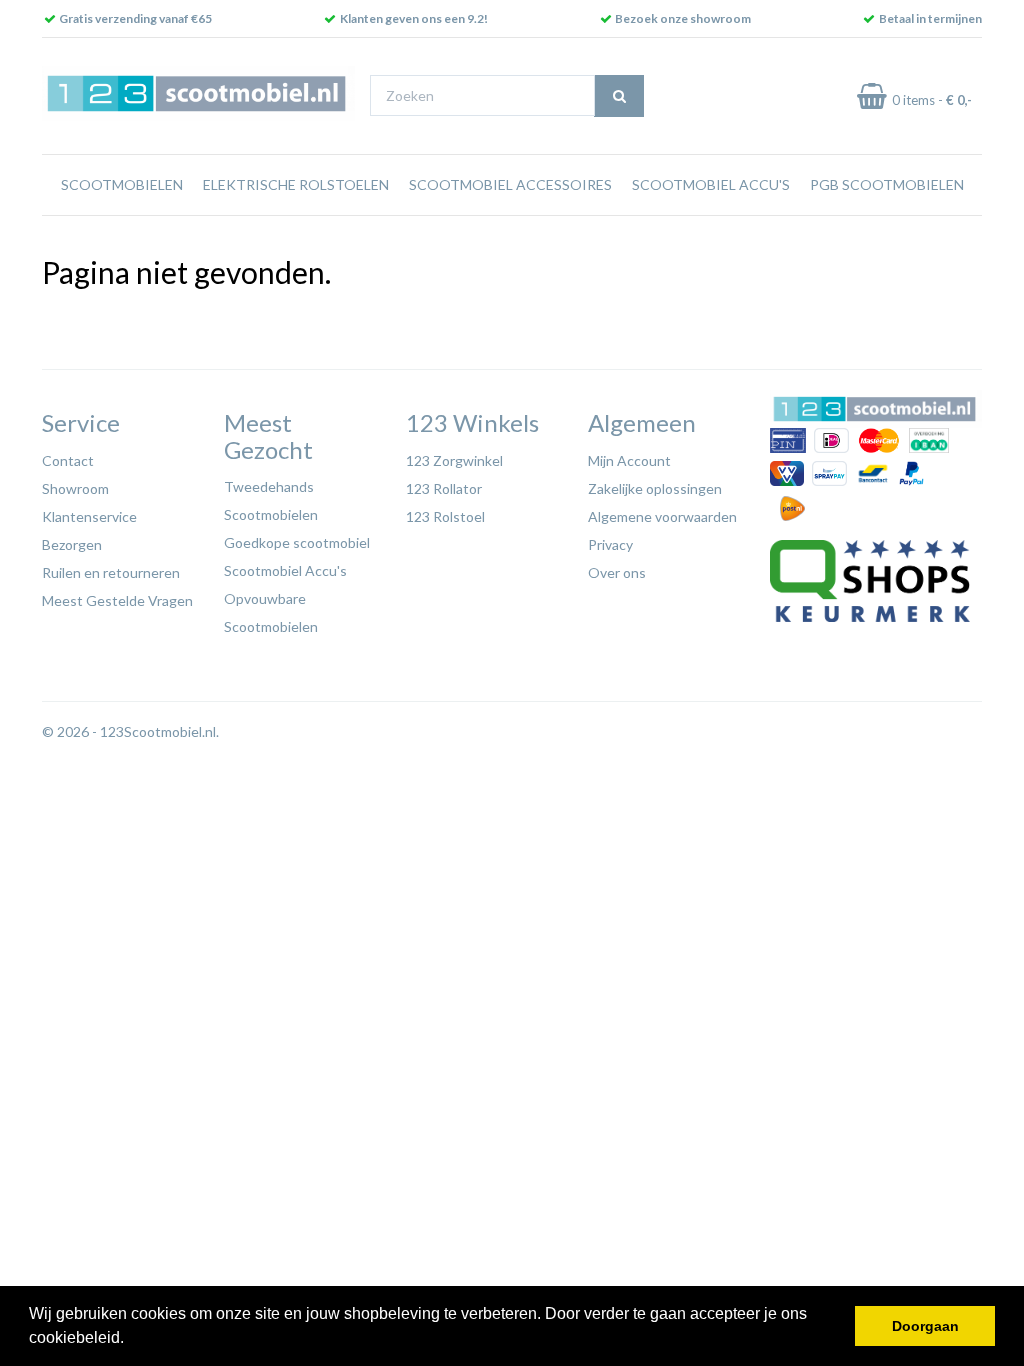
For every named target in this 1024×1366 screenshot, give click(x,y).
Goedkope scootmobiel (297, 542)
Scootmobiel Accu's (711, 184)
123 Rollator (444, 488)
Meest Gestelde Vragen (117, 600)
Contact (68, 460)
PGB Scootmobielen (887, 184)
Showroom (75, 488)
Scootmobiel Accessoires (510, 184)
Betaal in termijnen (930, 18)
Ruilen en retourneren (111, 572)
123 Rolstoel (445, 516)
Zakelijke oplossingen (655, 488)
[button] (131, 1340)
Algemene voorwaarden (662, 516)
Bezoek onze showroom (683, 18)
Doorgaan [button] (925, 1326)
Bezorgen (72, 544)
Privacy (610, 544)
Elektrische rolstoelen (296, 184)
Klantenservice (89, 516)
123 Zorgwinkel (454, 460)
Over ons (617, 572)
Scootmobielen (122, 184)
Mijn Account (629, 460)
